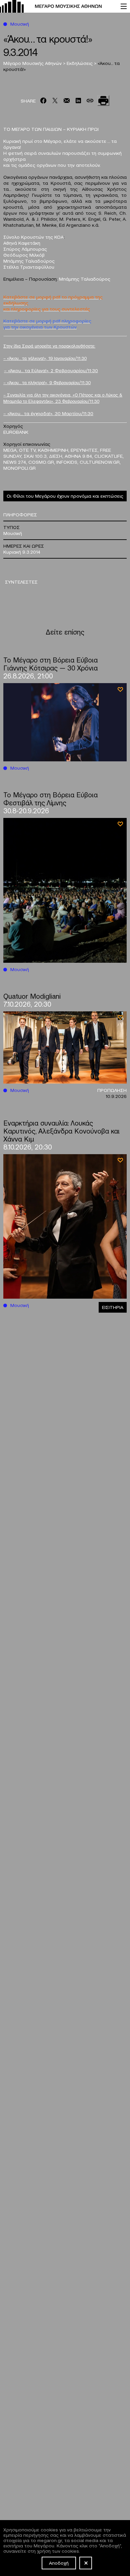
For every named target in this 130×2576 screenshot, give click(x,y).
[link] (57, 6)
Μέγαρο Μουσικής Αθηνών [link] (33, 63)
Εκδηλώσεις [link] (80, 63)
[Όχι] (86, 2563)
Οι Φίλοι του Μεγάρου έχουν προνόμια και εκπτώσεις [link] (65, 496)
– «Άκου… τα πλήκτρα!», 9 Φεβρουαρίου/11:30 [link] (47, 382)
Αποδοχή (59, 2563)
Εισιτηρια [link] (113, 1307)
